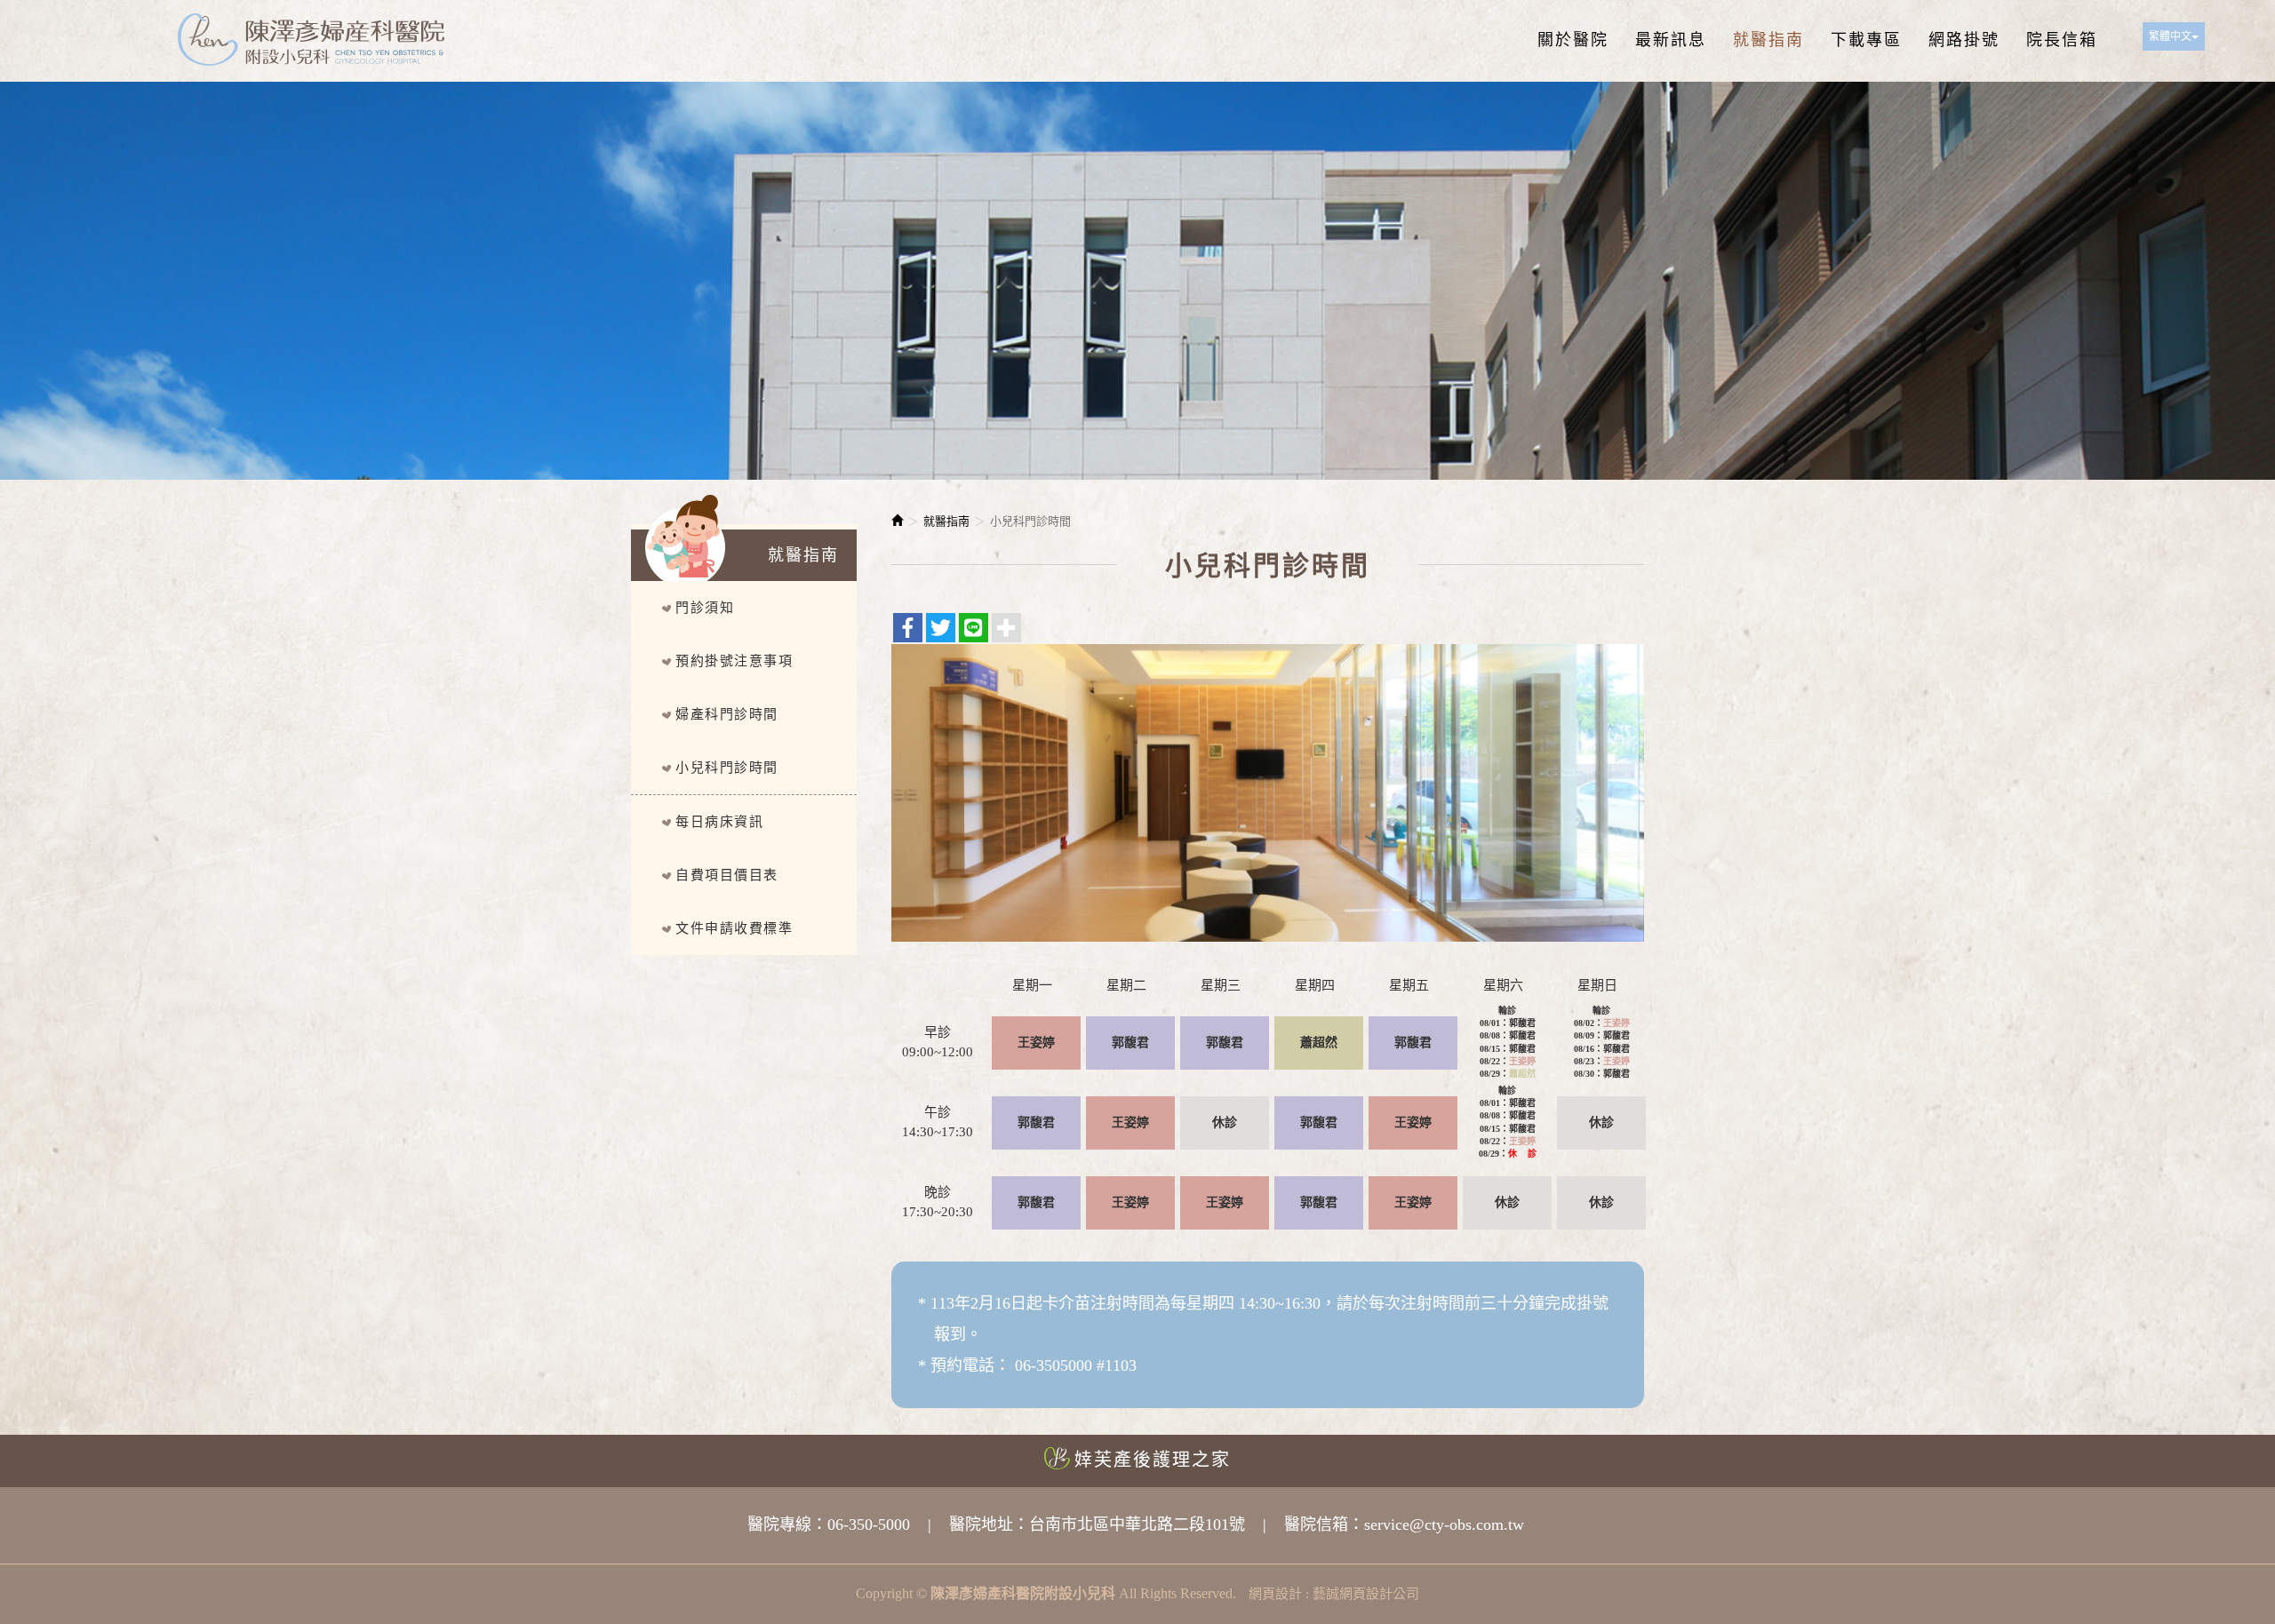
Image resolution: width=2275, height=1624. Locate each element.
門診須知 (705, 608)
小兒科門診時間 (727, 768)
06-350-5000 (869, 1524)
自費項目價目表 (727, 875)
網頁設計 (1275, 1594)
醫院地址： (989, 1524)
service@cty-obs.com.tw (1444, 1524)
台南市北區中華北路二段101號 (1137, 1524)
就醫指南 (946, 521)
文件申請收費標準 (734, 928)
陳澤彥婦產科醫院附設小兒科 (311, 41)
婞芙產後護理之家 (1153, 1460)
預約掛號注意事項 (734, 661)
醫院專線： (787, 1524)
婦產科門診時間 (727, 714)
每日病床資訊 (719, 822)
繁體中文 (2170, 36)
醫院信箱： (1324, 1524)
